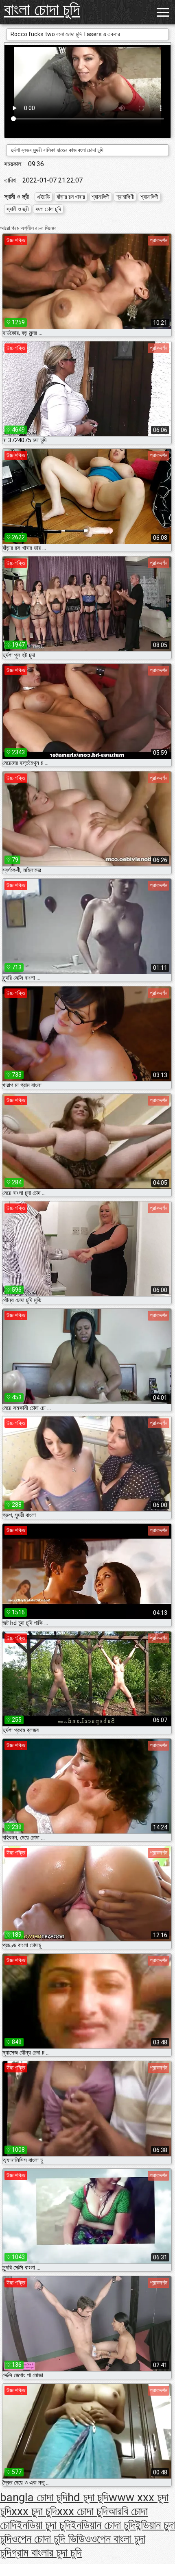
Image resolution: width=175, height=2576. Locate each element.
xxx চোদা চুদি (82, 2511)
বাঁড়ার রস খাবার (71, 197)
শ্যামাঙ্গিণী (101, 197)
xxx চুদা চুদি (34, 2511)
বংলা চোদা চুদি (48, 209)
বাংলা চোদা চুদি (42, 10)
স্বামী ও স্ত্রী (18, 209)
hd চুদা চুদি (88, 2497)
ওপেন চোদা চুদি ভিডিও (51, 2539)
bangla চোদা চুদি (34, 2497)
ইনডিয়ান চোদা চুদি (103, 2525)
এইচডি (44, 197)
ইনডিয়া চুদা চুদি (44, 2525)
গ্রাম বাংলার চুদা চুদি (47, 2553)
